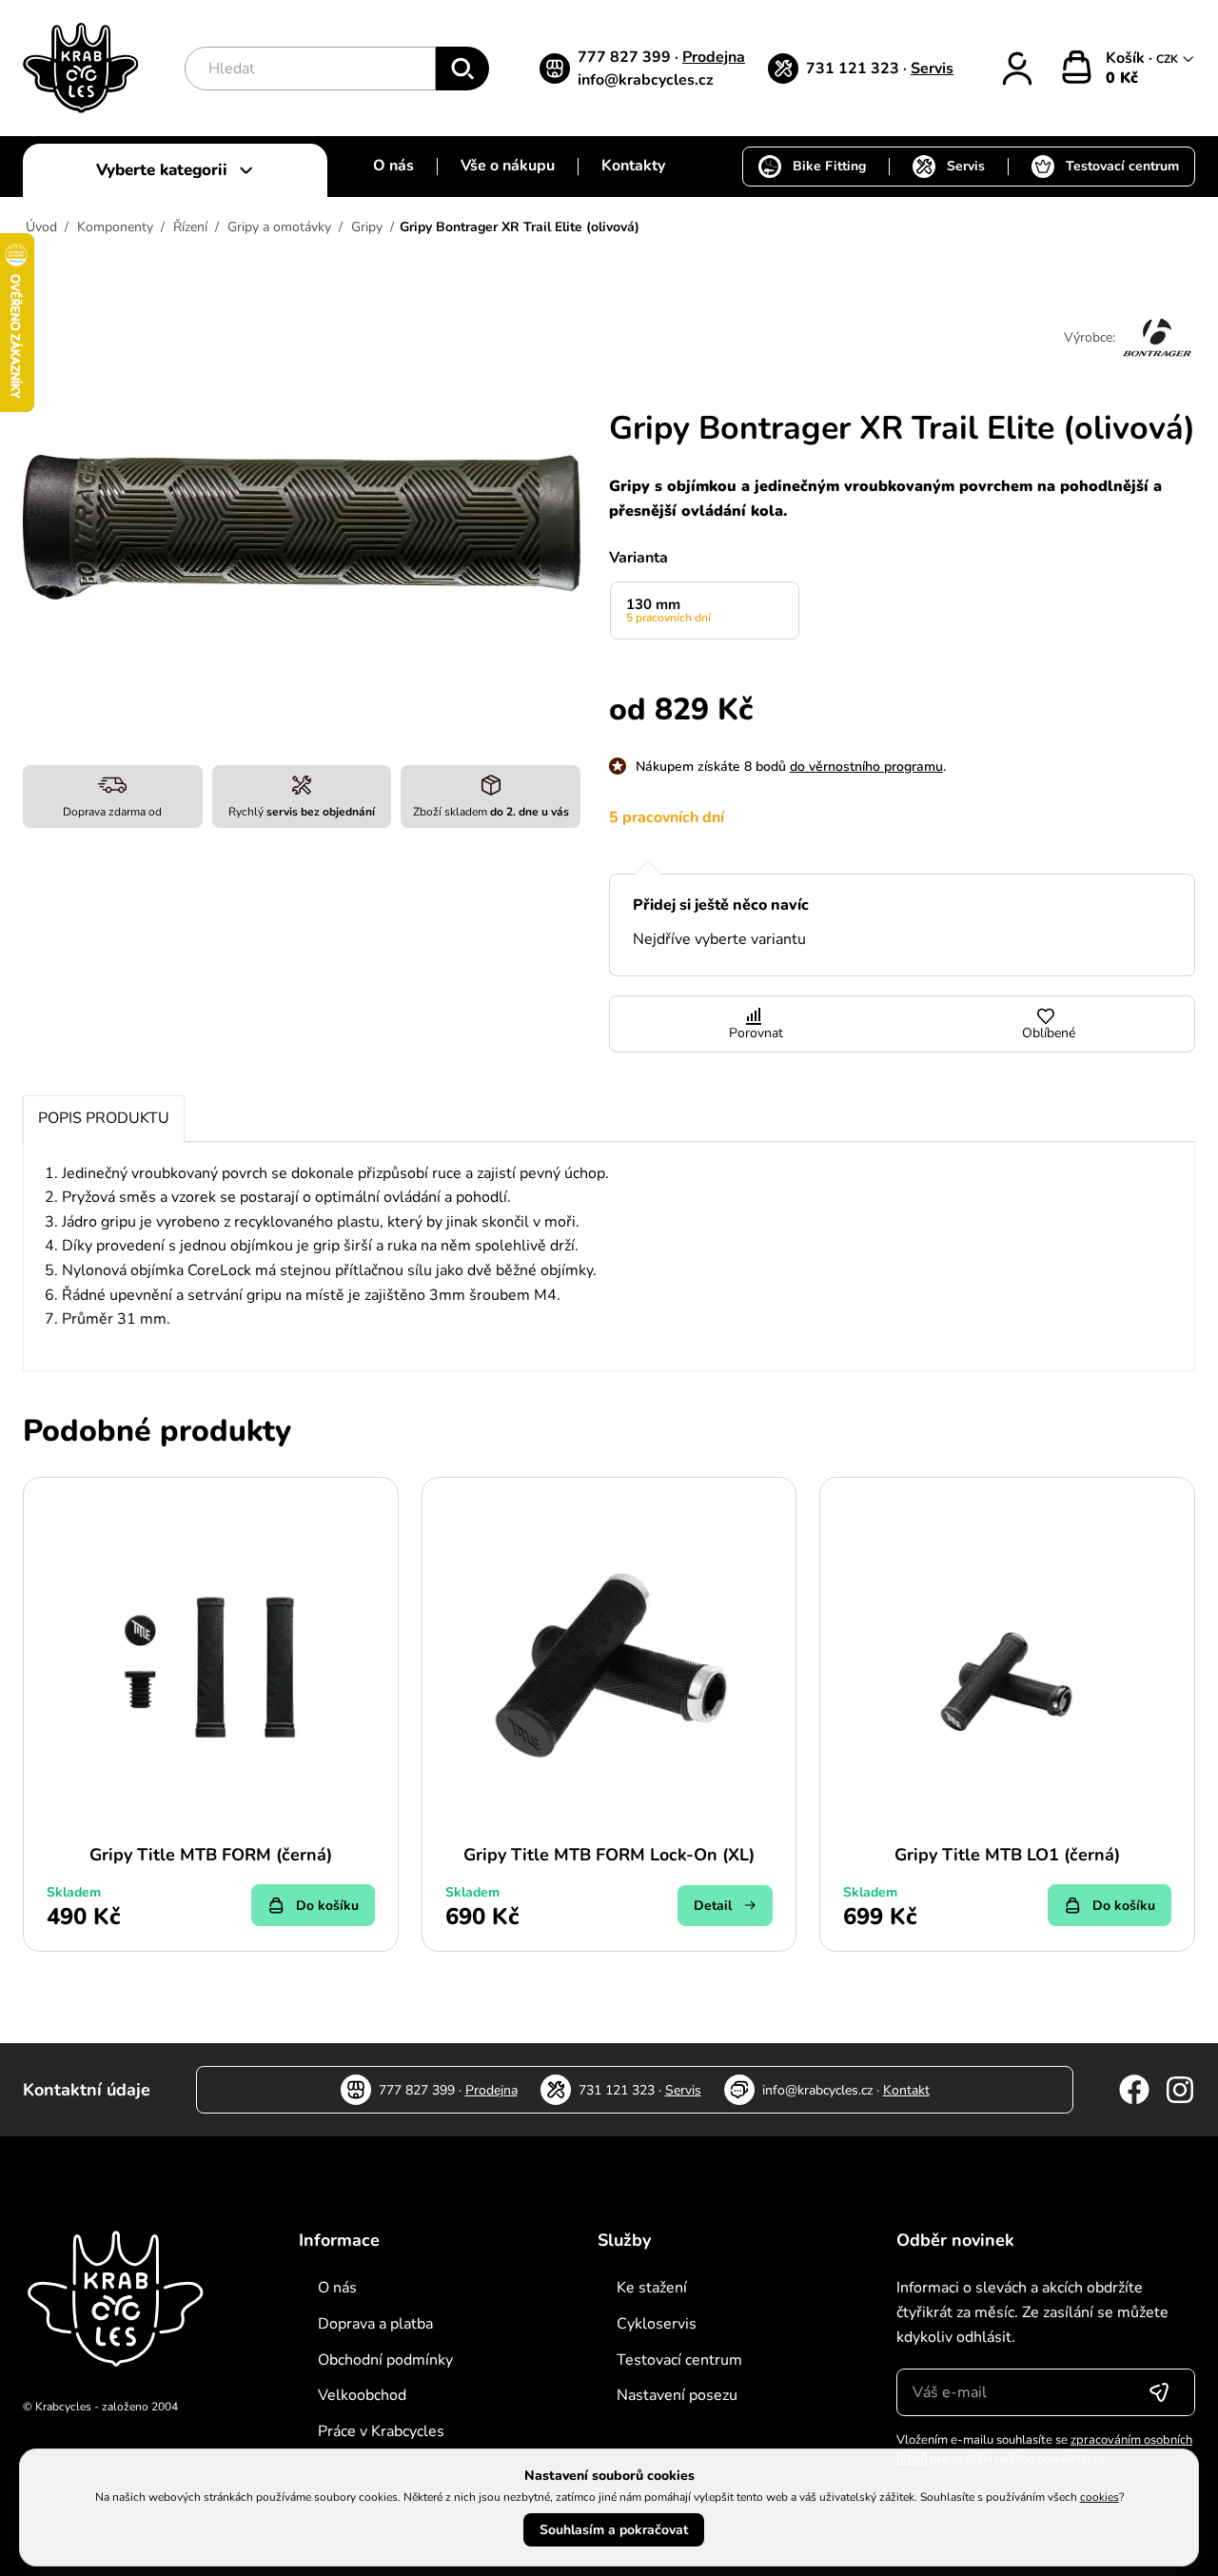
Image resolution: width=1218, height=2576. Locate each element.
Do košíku (327, 1906)
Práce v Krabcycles (381, 2431)
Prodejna (714, 57)
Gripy (367, 227)
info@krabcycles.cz (646, 80)
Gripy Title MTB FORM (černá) (211, 1855)
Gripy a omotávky (279, 227)
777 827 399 (626, 57)
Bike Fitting (829, 166)
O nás (393, 166)
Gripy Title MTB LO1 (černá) (1007, 1855)
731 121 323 (855, 69)
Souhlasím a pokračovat (614, 2530)
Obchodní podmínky (385, 2360)
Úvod (41, 227)
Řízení (190, 227)
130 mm (668, 610)
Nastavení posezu (677, 2395)
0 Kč (1122, 78)
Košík (1127, 58)
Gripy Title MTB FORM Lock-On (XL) (609, 1855)
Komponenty (115, 227)
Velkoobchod (362, 2395)
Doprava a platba (375, 2324)
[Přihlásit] (1017, 69)
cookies (1100, 2497)
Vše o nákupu (508, 166)
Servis (932, 69)
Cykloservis (657, 2324)
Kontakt (906, 2090)
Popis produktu (104, 1118)
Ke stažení (652, 2288)
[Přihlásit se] (1159, 2392)
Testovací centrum (1122, 166)
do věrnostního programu (866, 767)
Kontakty (633, 166)
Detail (713, 1906)
